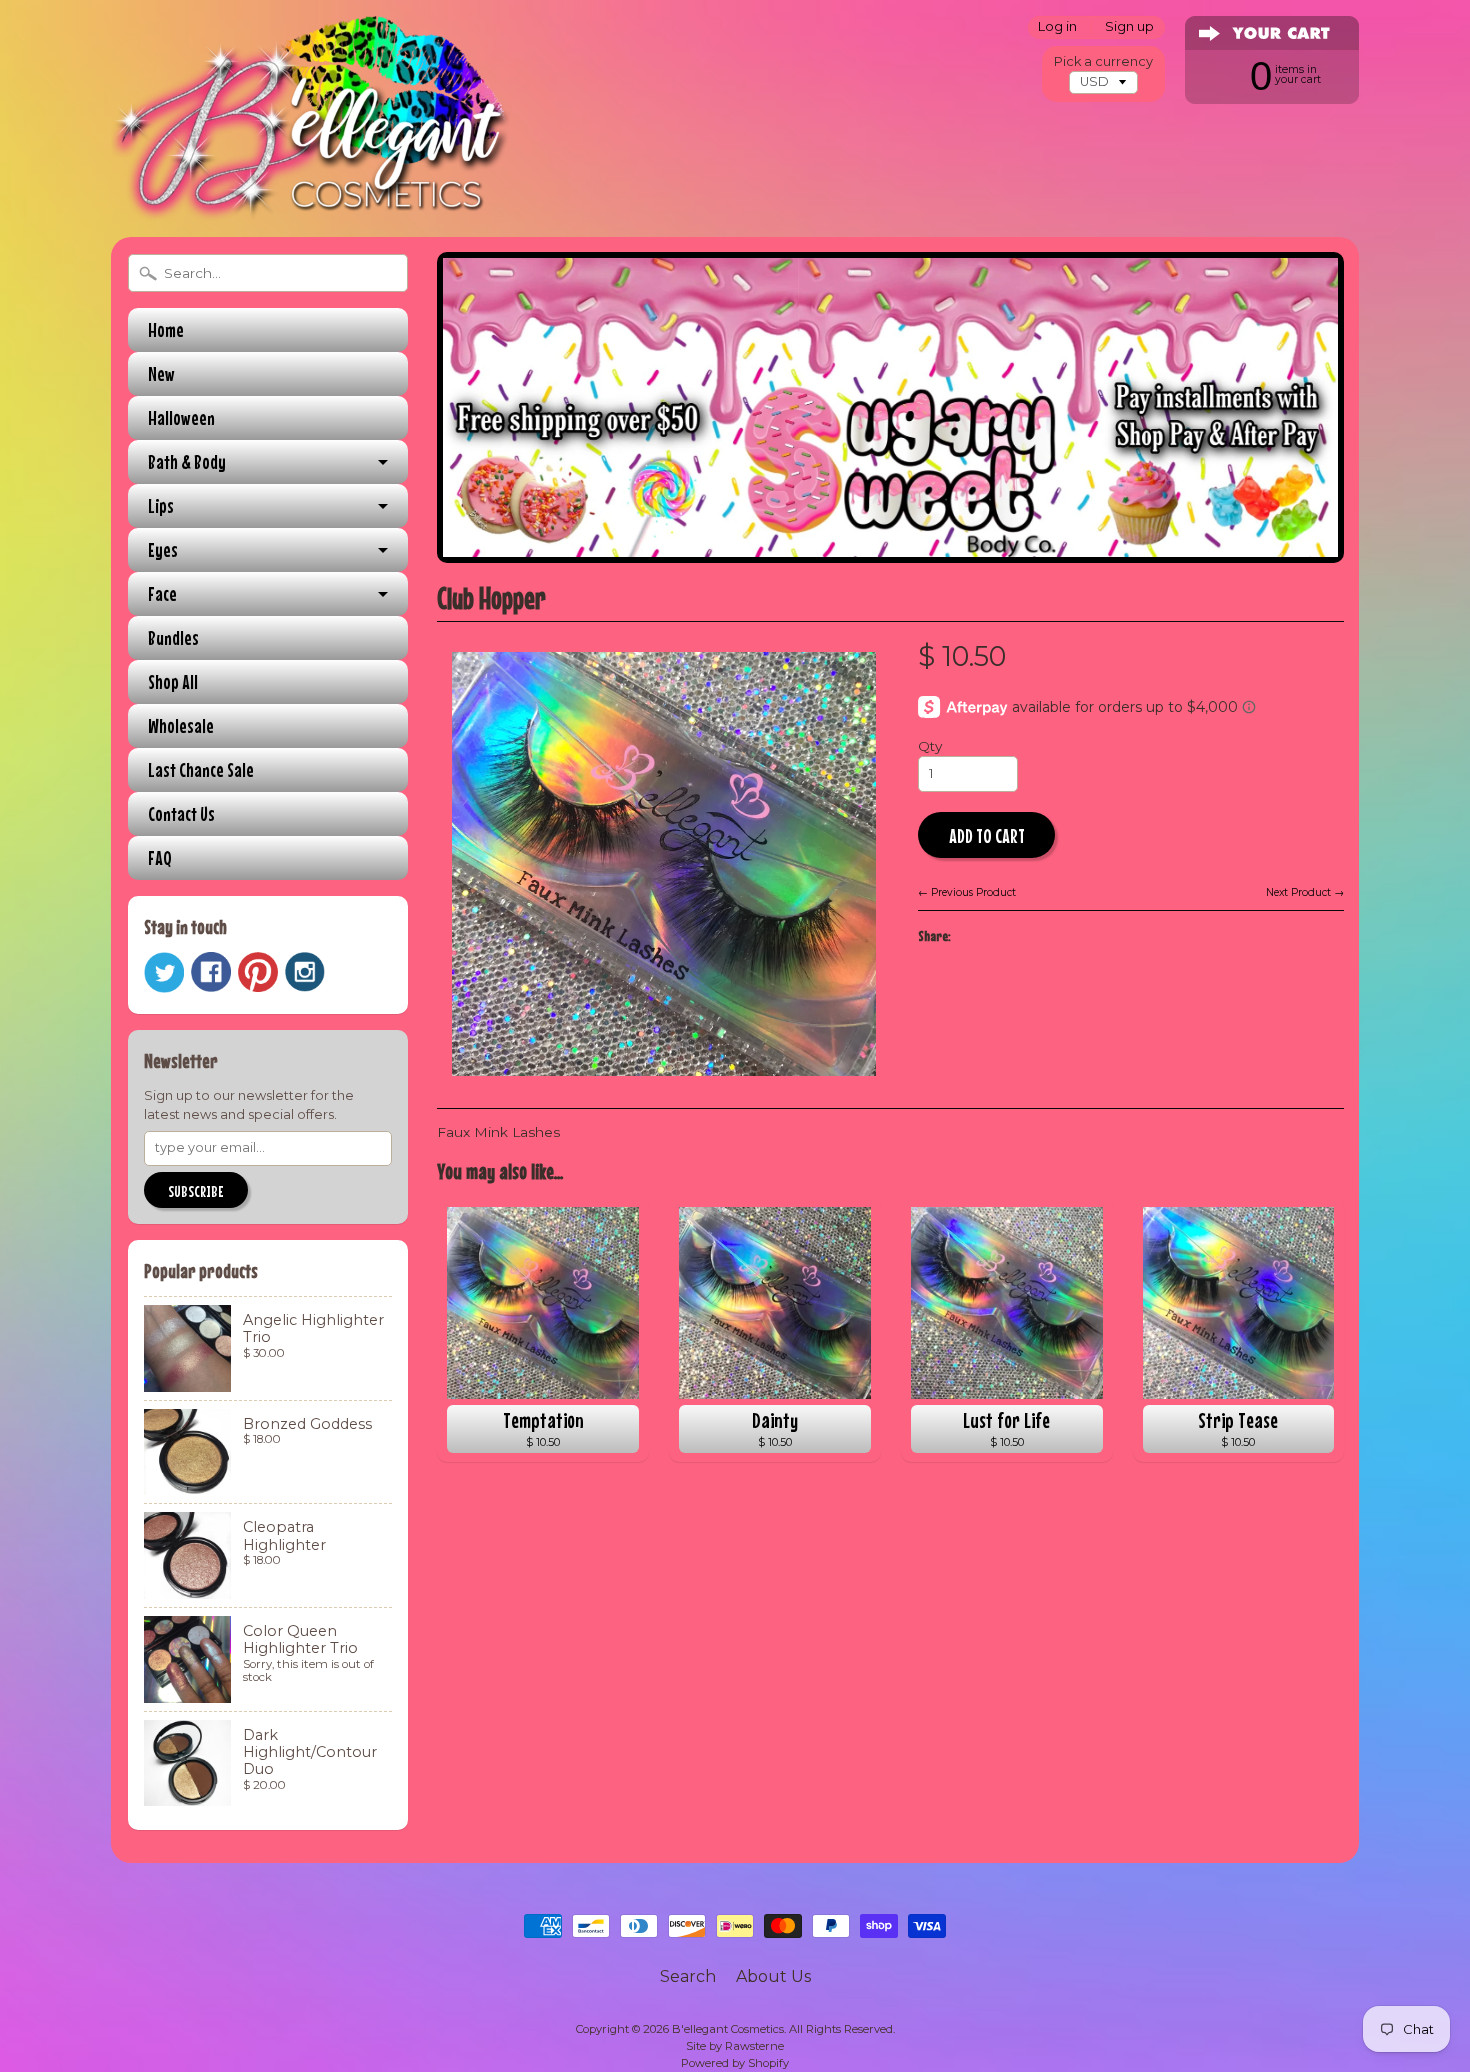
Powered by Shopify (735, 2063)
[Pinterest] (258, 972)
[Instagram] (305, 972)
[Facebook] (211, 972)
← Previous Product (967, 892)
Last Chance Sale (201, 769)
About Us (773, 1976)
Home (166, 329)
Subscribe (196, 1191)
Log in (1057, 27)
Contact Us (181, 813)
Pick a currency (1103, 61)
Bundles (173, 637)
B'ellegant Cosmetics (728, 2029)
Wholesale (181, 725)
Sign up (1129, 27)
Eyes (163, 549)
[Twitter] (164, 972)
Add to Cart (987, 835)
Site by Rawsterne (735, 2046)
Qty (930, 746)
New (161, 373)
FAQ (160, 857)
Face (162, 593)
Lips (161, 505)
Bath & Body (187, 461)
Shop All (173, 681)
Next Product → (1305, 892)
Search (688, 1976)
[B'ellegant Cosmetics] (311, 194)
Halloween (181, 417)
